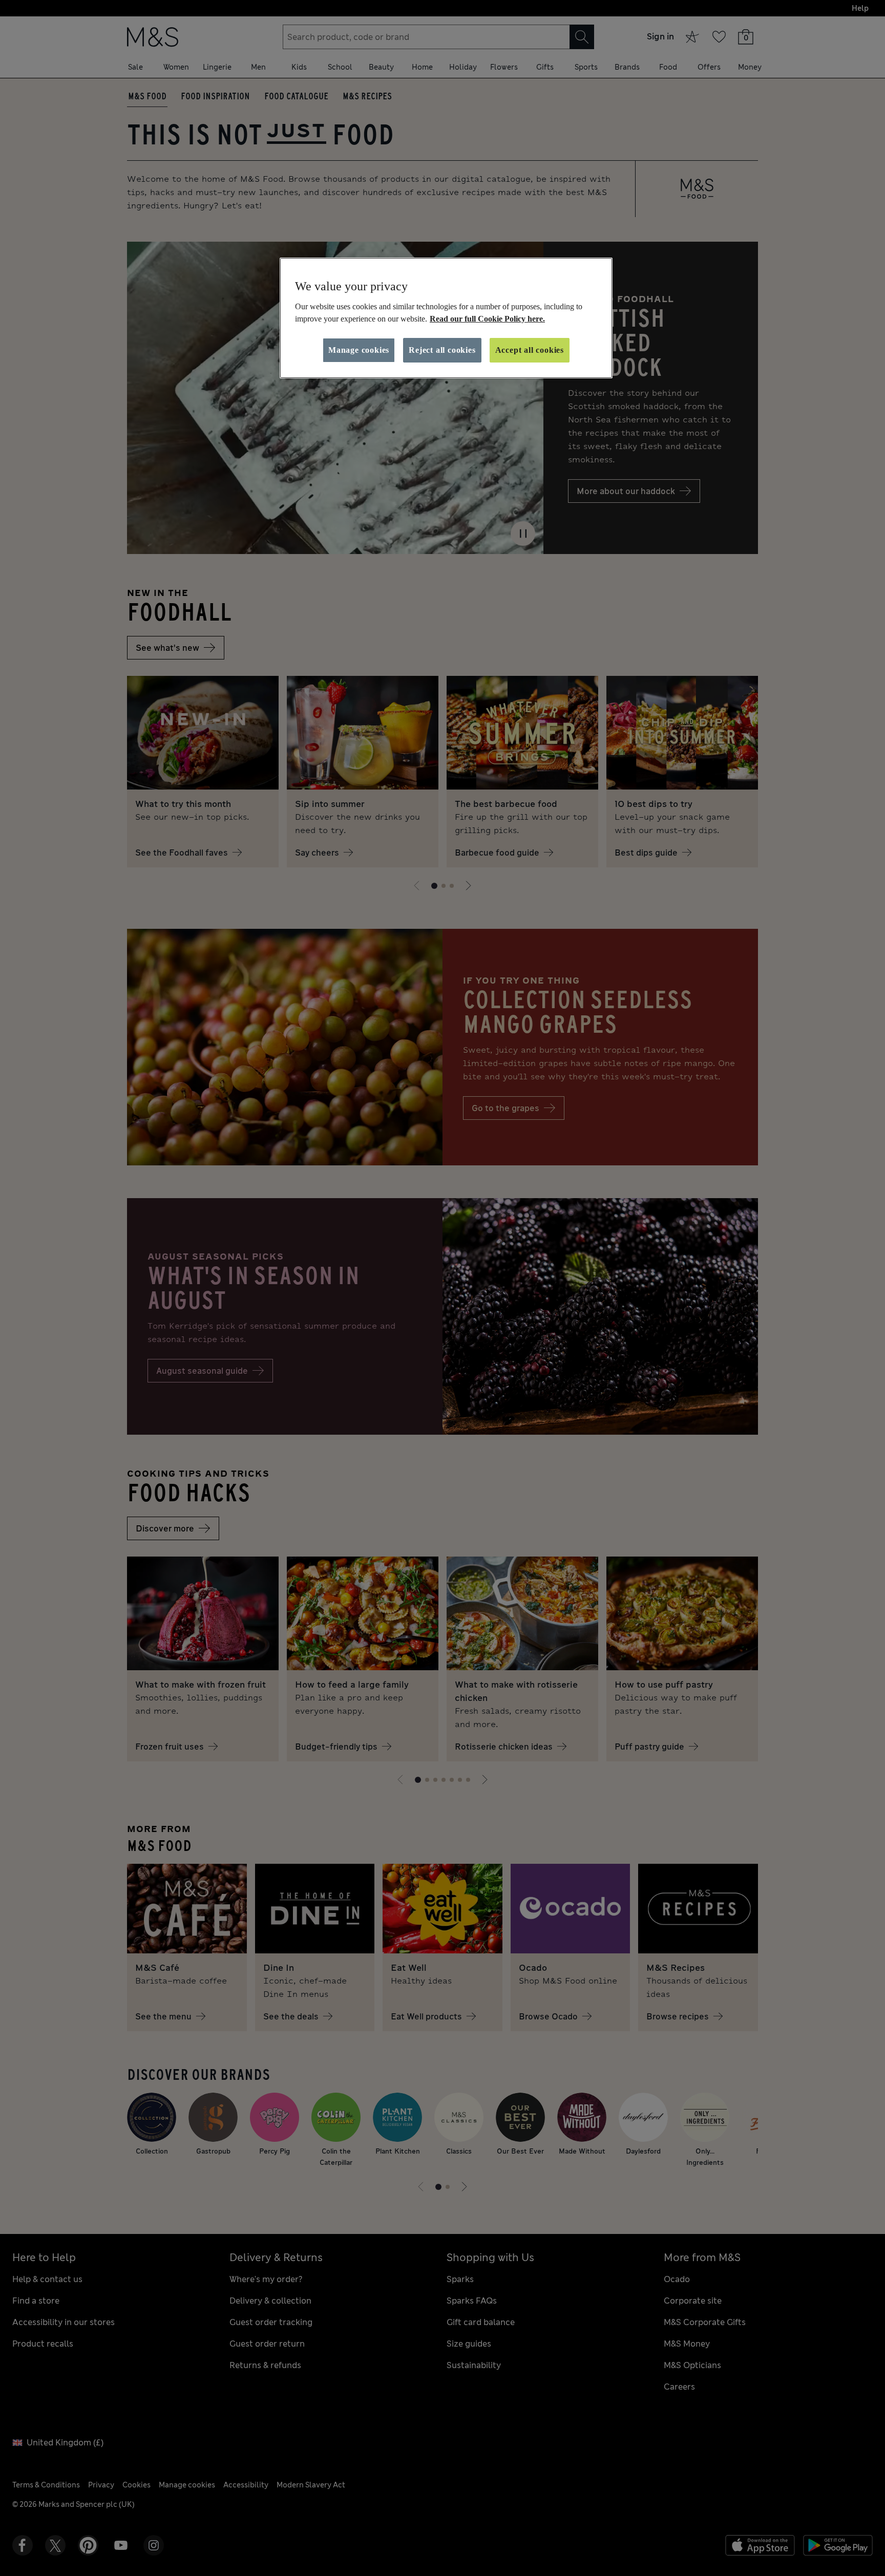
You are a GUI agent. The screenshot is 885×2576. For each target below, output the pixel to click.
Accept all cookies (530, 350)
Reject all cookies (442, 350)
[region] (446, 318)
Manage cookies (359, 350)
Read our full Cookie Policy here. (487, 319)
